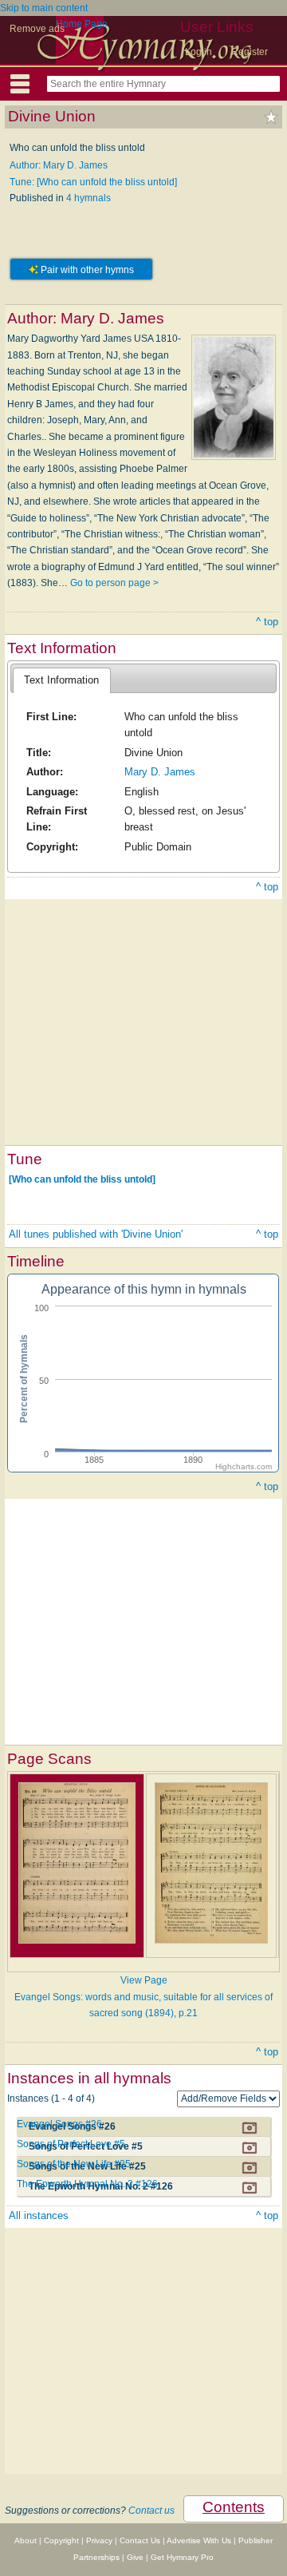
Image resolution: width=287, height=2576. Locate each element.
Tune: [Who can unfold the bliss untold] (93, 182)
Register (250, 52)
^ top (267, 622)
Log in (199, 52)
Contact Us (140, 2540)
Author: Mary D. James (59, 165)
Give (135, 2557)
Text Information (61, 680)
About (26, 2540)
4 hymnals (88, 198)
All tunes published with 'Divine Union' (96, 1234)
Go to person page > (114, 583)
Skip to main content (44, 8)
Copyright (61, 2540)
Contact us (151, 2511)
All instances (39, 2215)
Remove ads (37, 29)
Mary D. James (160, 772)
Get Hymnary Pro (182, 2557)
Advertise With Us (199, 2540)
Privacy (99, 2540)
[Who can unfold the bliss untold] (82, 1179)
